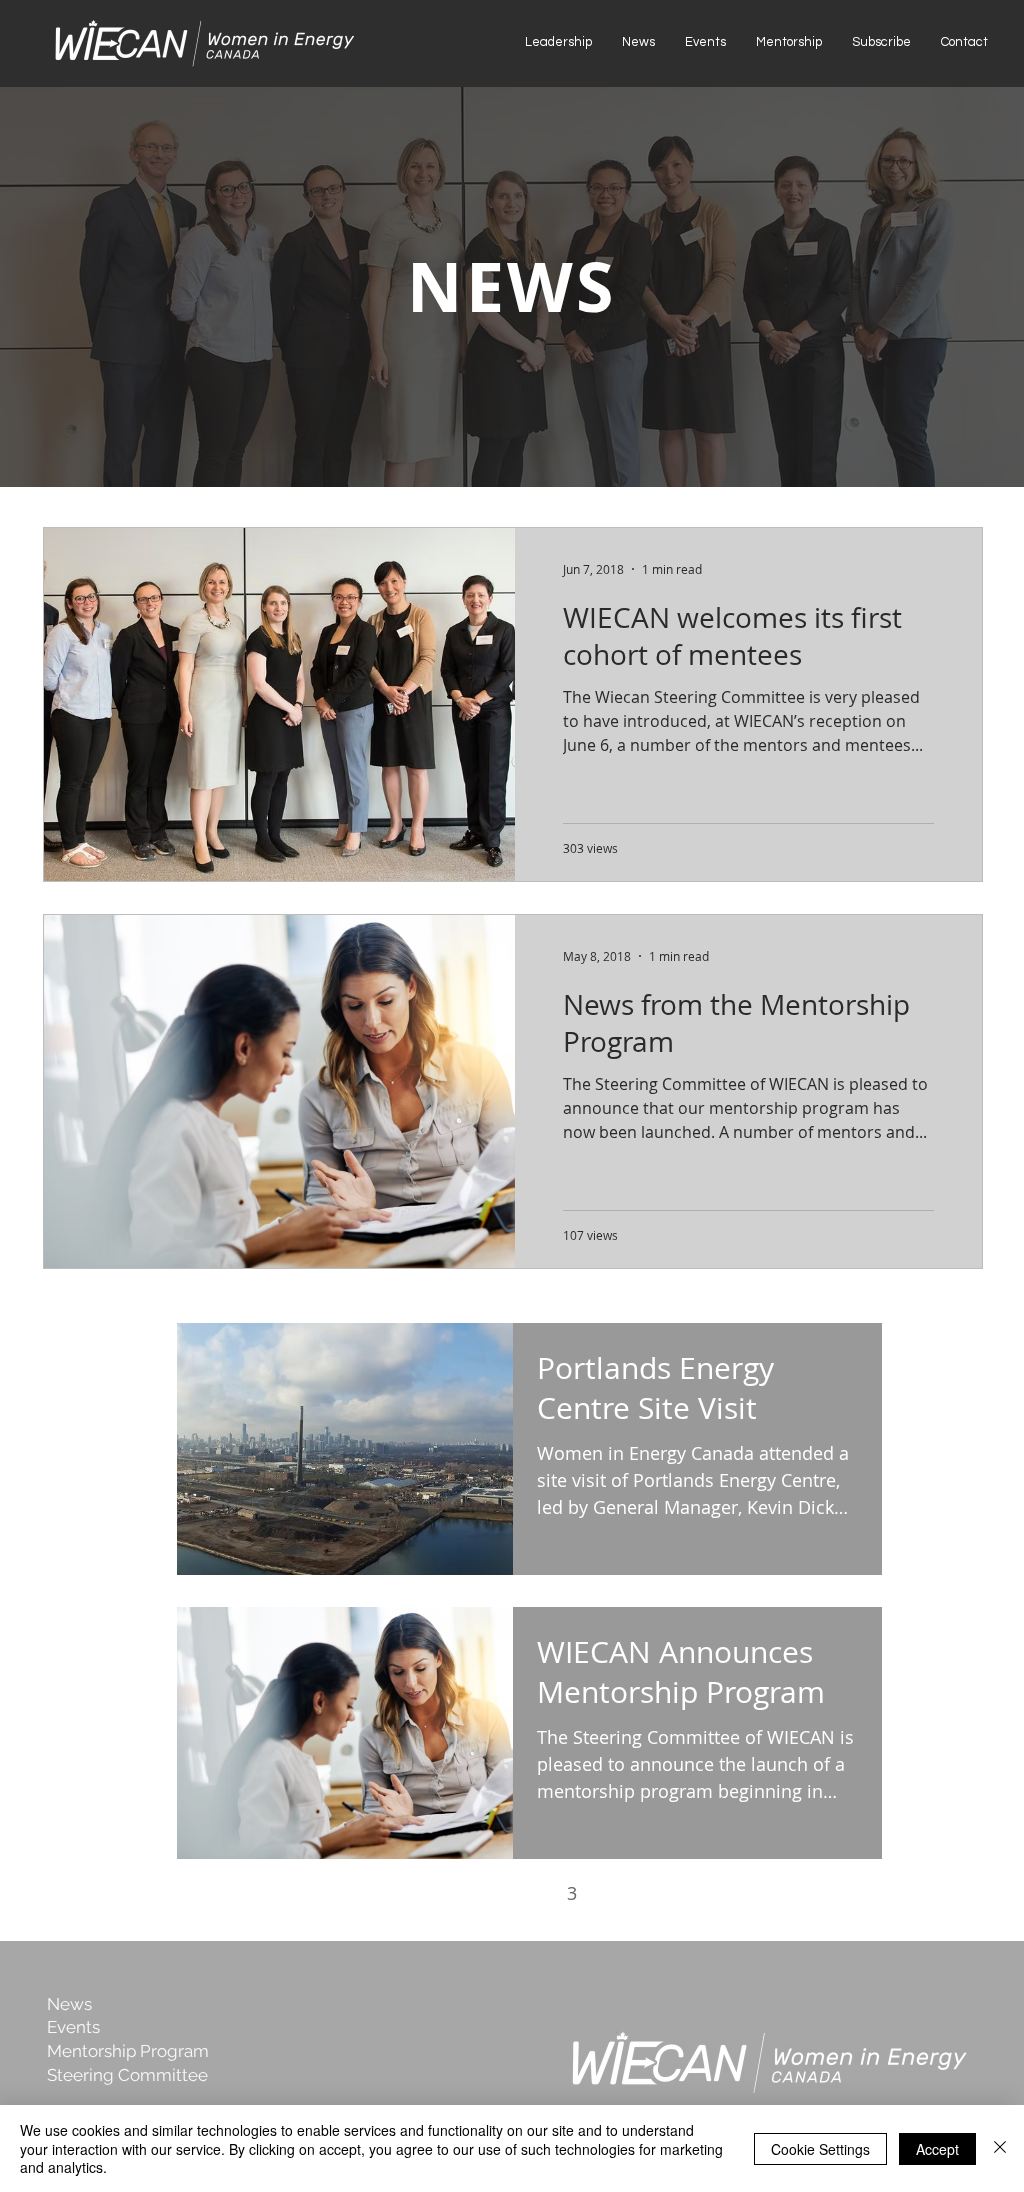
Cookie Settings (820, 2149)
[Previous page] (446, 1893)
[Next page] (614, 1893)
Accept (937, 2149)
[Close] (1000, 2148)
